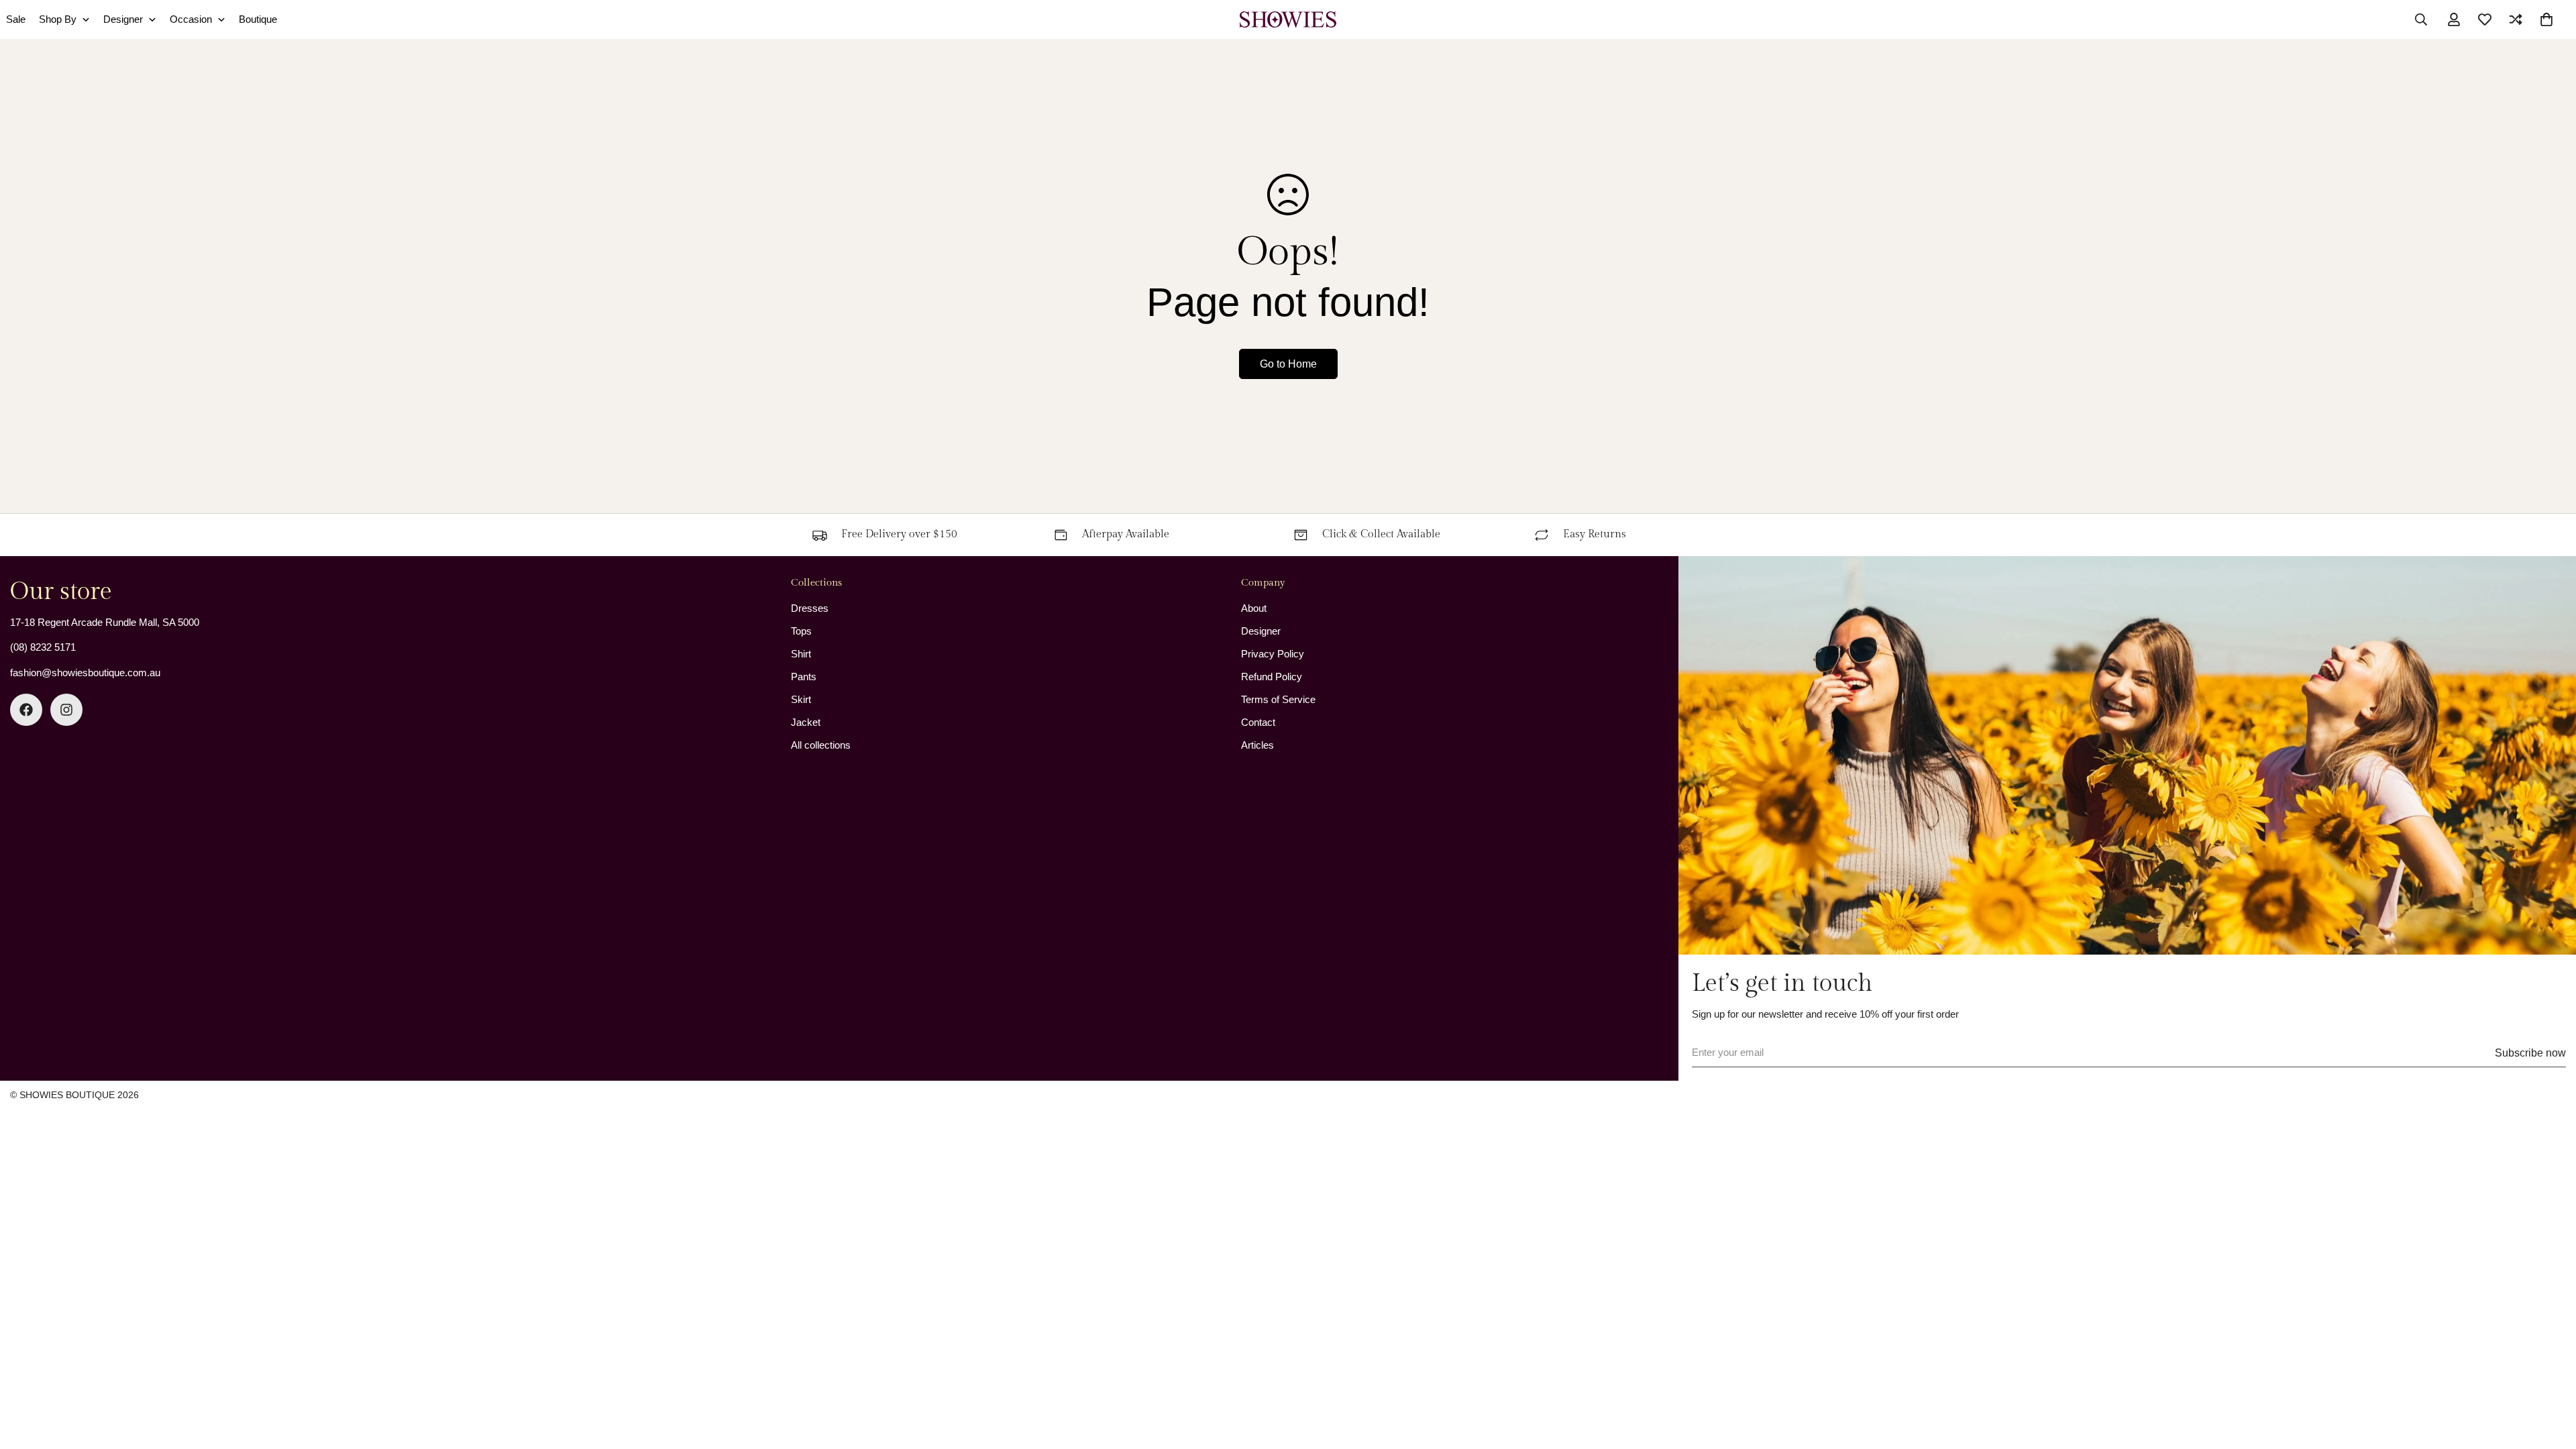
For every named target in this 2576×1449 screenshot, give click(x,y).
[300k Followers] (26, 710)
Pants (804, 677)
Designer (1261, 631)
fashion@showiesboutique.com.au (85, 673)
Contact (1258, 722)
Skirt (801, 699)
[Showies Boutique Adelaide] (1288, 19)
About (1254, 608)
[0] (2546, 19)
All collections (821, 745)
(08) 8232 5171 (43, 647)
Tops (801, 631)
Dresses (810, 608)
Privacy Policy (1273, 654)
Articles (1257, 745)
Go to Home (1288, 364)
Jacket (806, 722)
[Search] (2421, 19)
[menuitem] (64, 20)
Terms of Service (1278, 699)
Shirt (801, 654)
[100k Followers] (66, 710)
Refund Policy (1272, 677)
